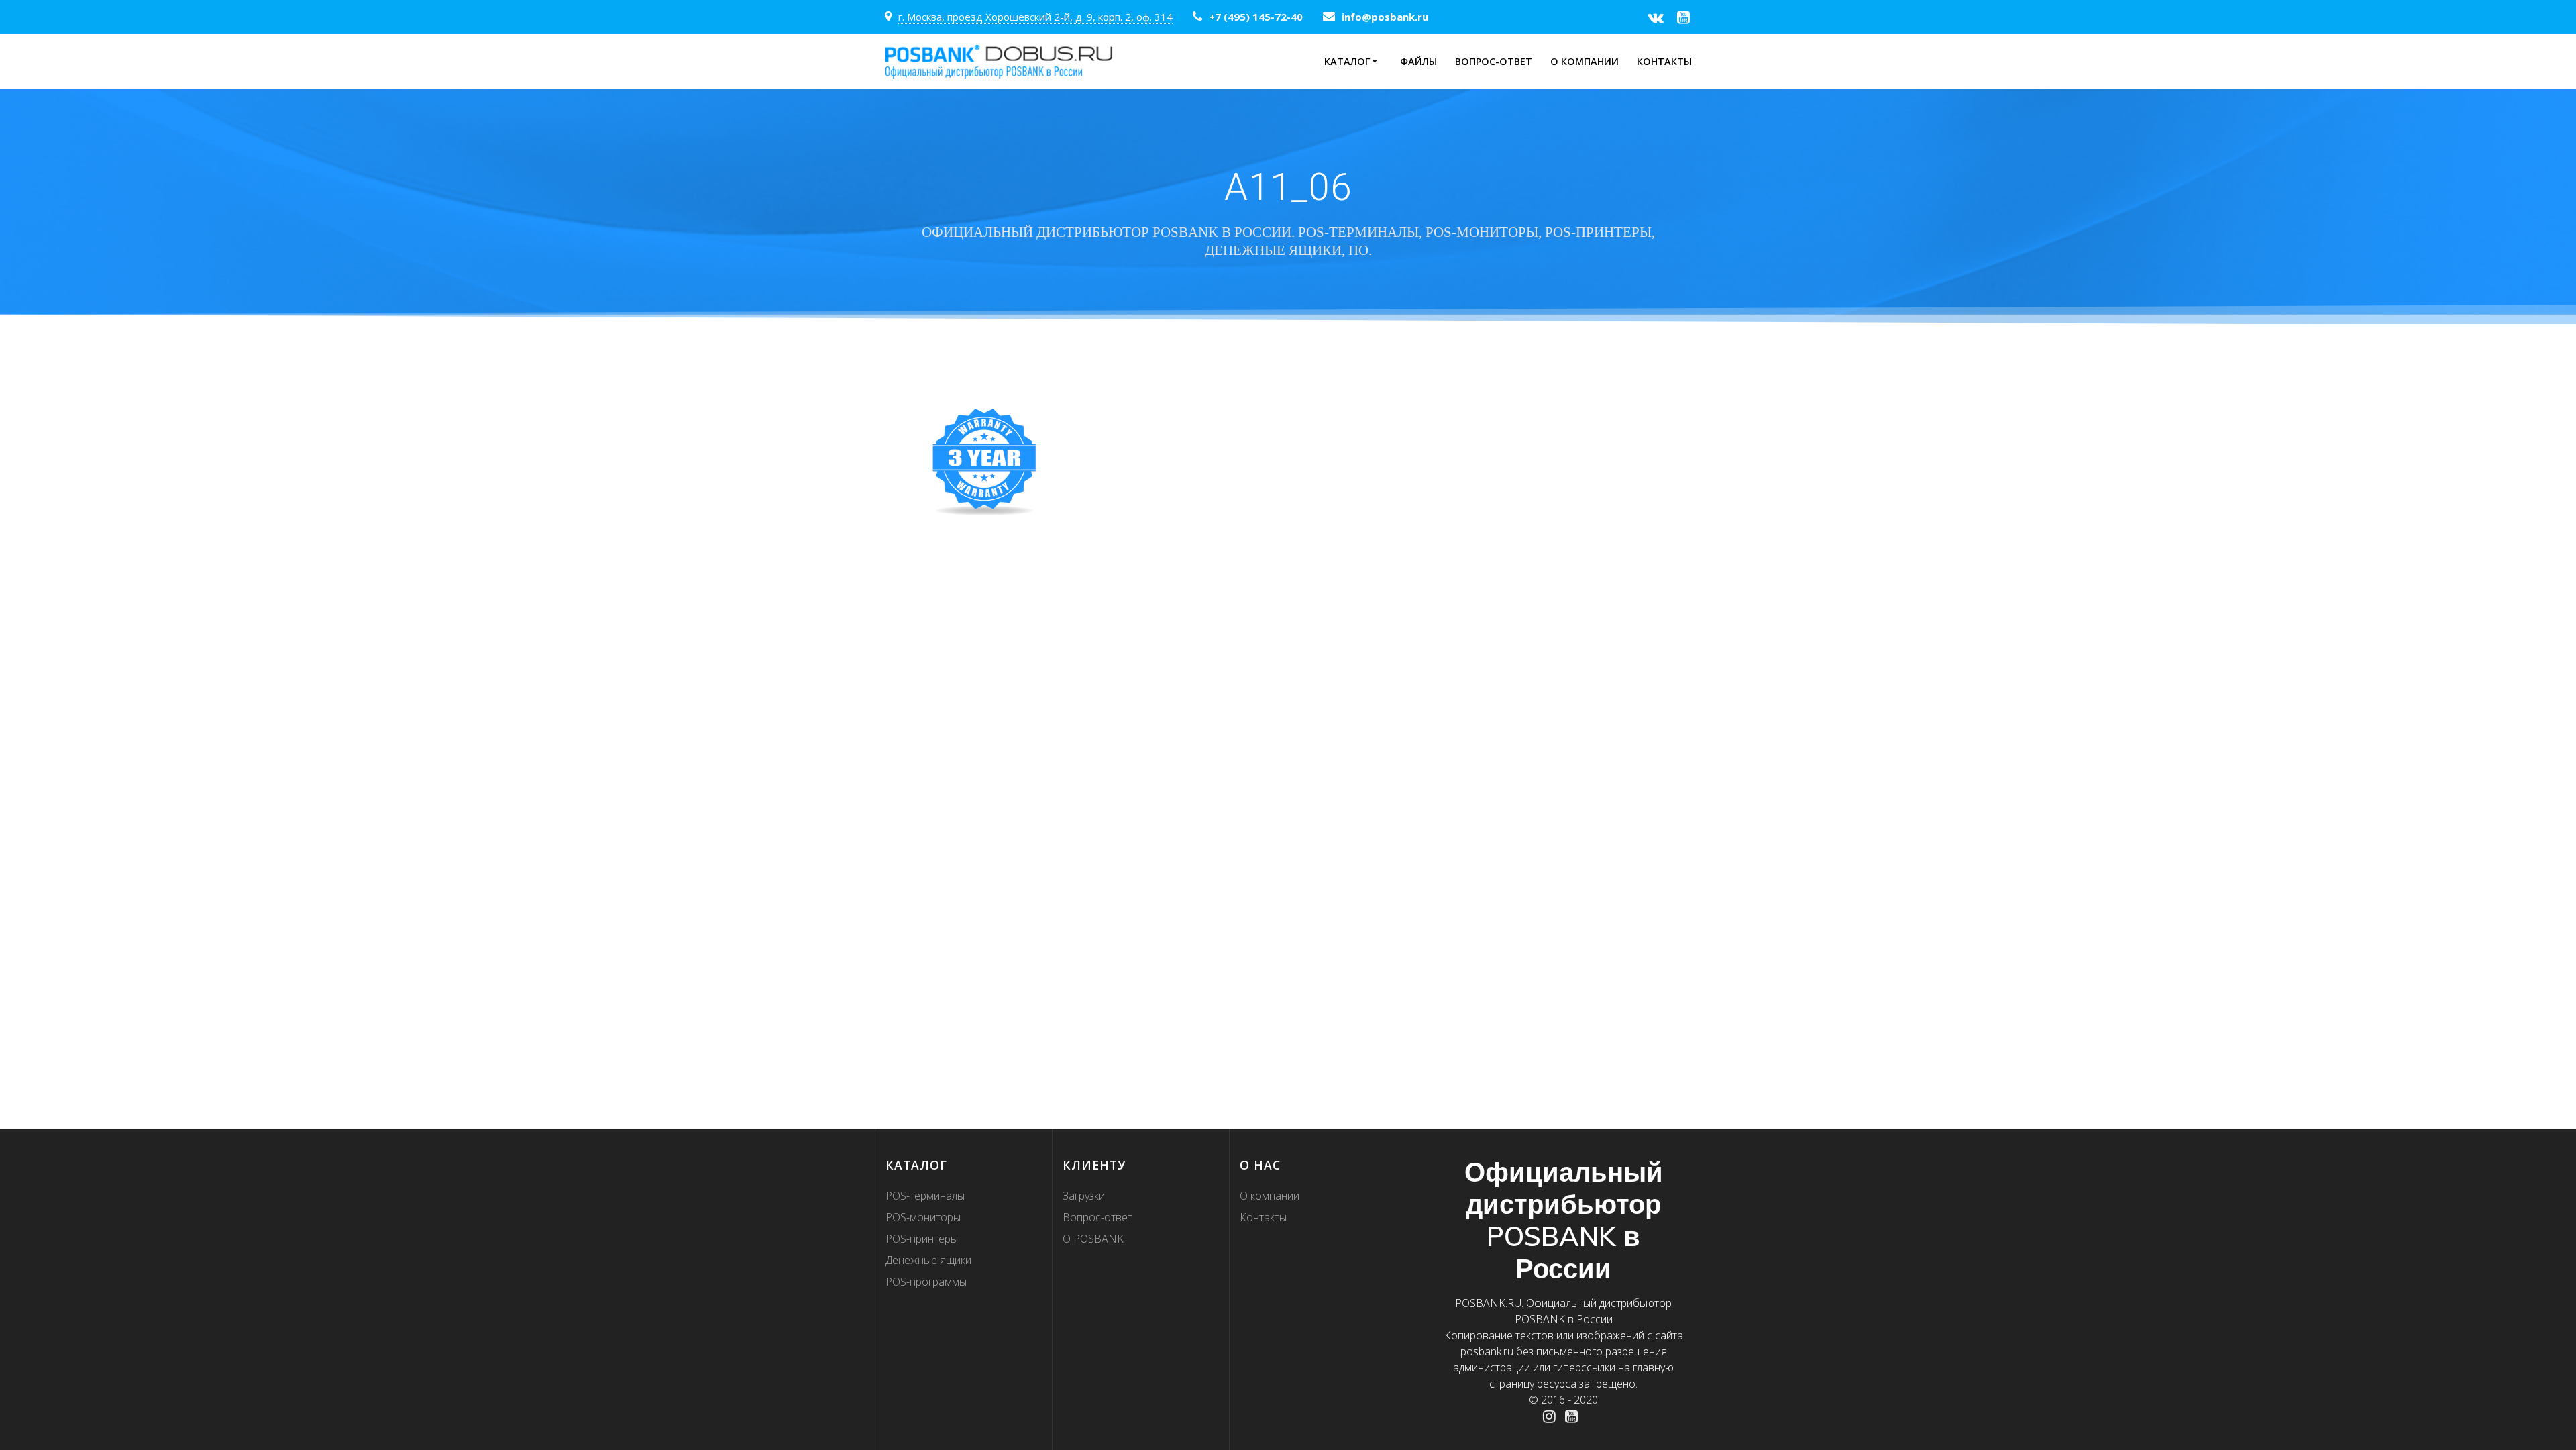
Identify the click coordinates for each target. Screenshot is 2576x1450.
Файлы (1418, 61)
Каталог (1347, 61)
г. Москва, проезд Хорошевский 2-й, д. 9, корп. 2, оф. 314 (1035, 17)
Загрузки (1084, 1196)
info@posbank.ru (1385, 17)
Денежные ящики (928, 1260)
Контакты (1664, 61)
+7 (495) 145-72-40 (1256, 17)
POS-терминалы (925, 1196)
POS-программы (926, 1282)
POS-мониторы (923, 1217)
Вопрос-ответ (1494, 61)
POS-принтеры (922, 1239)
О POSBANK (1093, 1239)
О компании (1585, 61)
